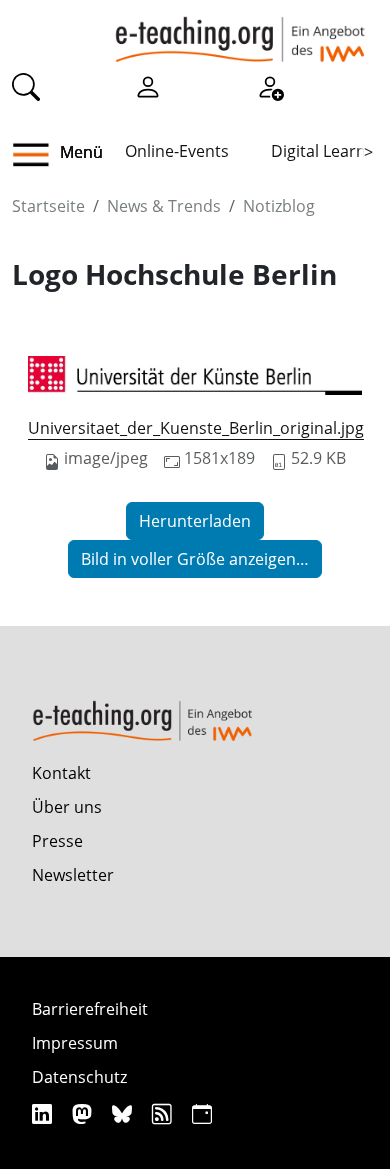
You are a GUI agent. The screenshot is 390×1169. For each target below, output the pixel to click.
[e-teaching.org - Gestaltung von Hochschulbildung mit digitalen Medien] (240, 31)
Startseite (48, 206)
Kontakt (61, 773)
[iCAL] (202, 1113)
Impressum (75, 1043)
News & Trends (164, 206)
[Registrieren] (270, 86)
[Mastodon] (84, 1113)
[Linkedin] (44, 1113)
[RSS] (164, 1113)
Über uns (67, 807)
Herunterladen (195, 521)
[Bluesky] (124, 1113)
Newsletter (73, 875)
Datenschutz (79, 1077)
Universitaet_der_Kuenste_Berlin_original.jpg (196, 428)
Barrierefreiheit (90, 1009)
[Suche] (26, 86)
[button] (38, 155)
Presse (57, 841)
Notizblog (279, 206)
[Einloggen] (148, 86)
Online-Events (177, 151)
